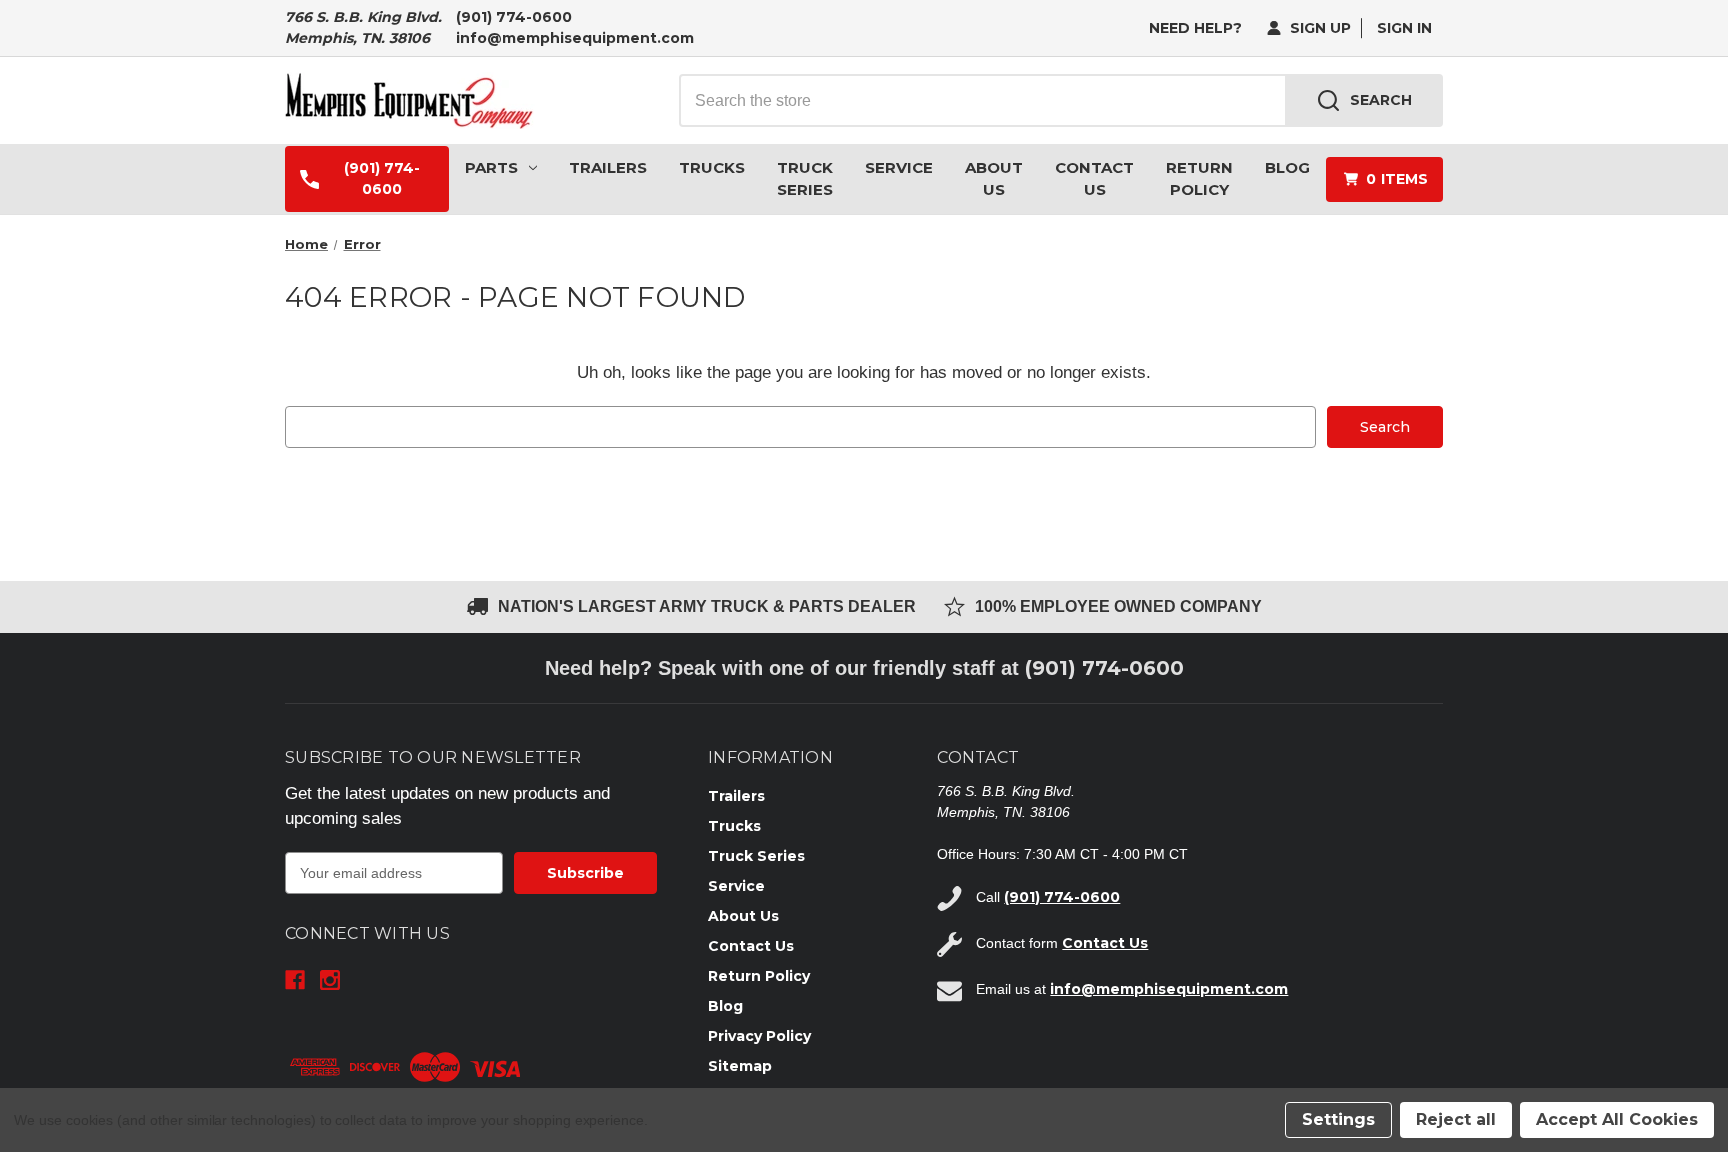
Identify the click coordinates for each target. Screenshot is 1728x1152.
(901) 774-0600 (514, 17)
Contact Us (1094, 179)
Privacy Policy (759, 1036)
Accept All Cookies (1617, 1119)
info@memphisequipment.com (575, 38)
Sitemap (740, 1066)
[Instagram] (330, 980)
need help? (1195, 28)
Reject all (1456, 1119)
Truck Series (805, 179)
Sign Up (1318, 28)
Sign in (1404, 28)
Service (899, 167)
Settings (1338, 1119)
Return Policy (1199, 179)
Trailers (608, 167)
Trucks (712, 167)
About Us (994, 179)
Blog (1287, 167)
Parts (491, 167)
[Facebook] (295, 980)
